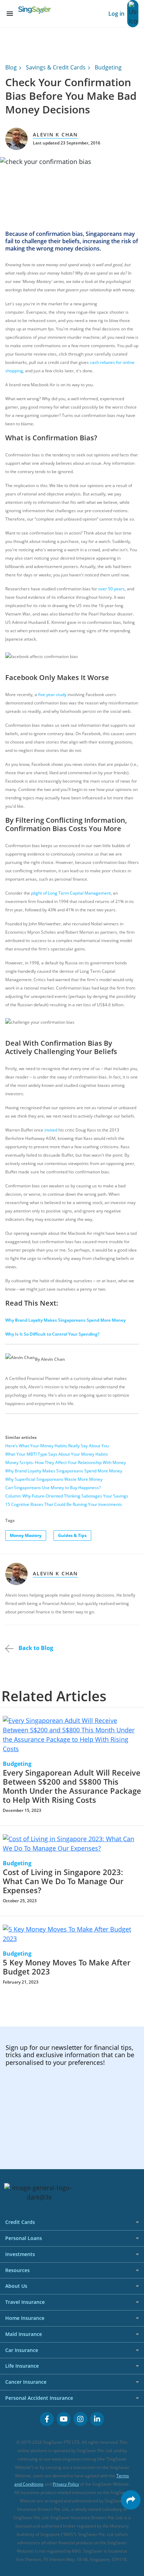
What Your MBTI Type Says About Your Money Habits (57, 1454)
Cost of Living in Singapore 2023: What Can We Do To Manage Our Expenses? (63, 1881)
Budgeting (108, 67)
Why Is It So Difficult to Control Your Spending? (52, 1334)
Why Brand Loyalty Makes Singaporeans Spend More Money (65, 1320)
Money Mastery (26, 1535)
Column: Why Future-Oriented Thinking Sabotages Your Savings (67, 1496)
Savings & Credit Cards (56, 67)
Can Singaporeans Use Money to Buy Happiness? (53, 1488)
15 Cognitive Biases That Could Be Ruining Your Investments (64, 1504)
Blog (11, 67)
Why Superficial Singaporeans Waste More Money (54, 1479)
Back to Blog (35, 1648)
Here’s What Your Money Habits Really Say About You (57, 1446)
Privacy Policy (66, 2484)
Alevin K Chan (55, 135)
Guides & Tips (72, 1535)
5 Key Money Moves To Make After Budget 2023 (67, 1967)
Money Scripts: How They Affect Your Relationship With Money (66, 1462)
